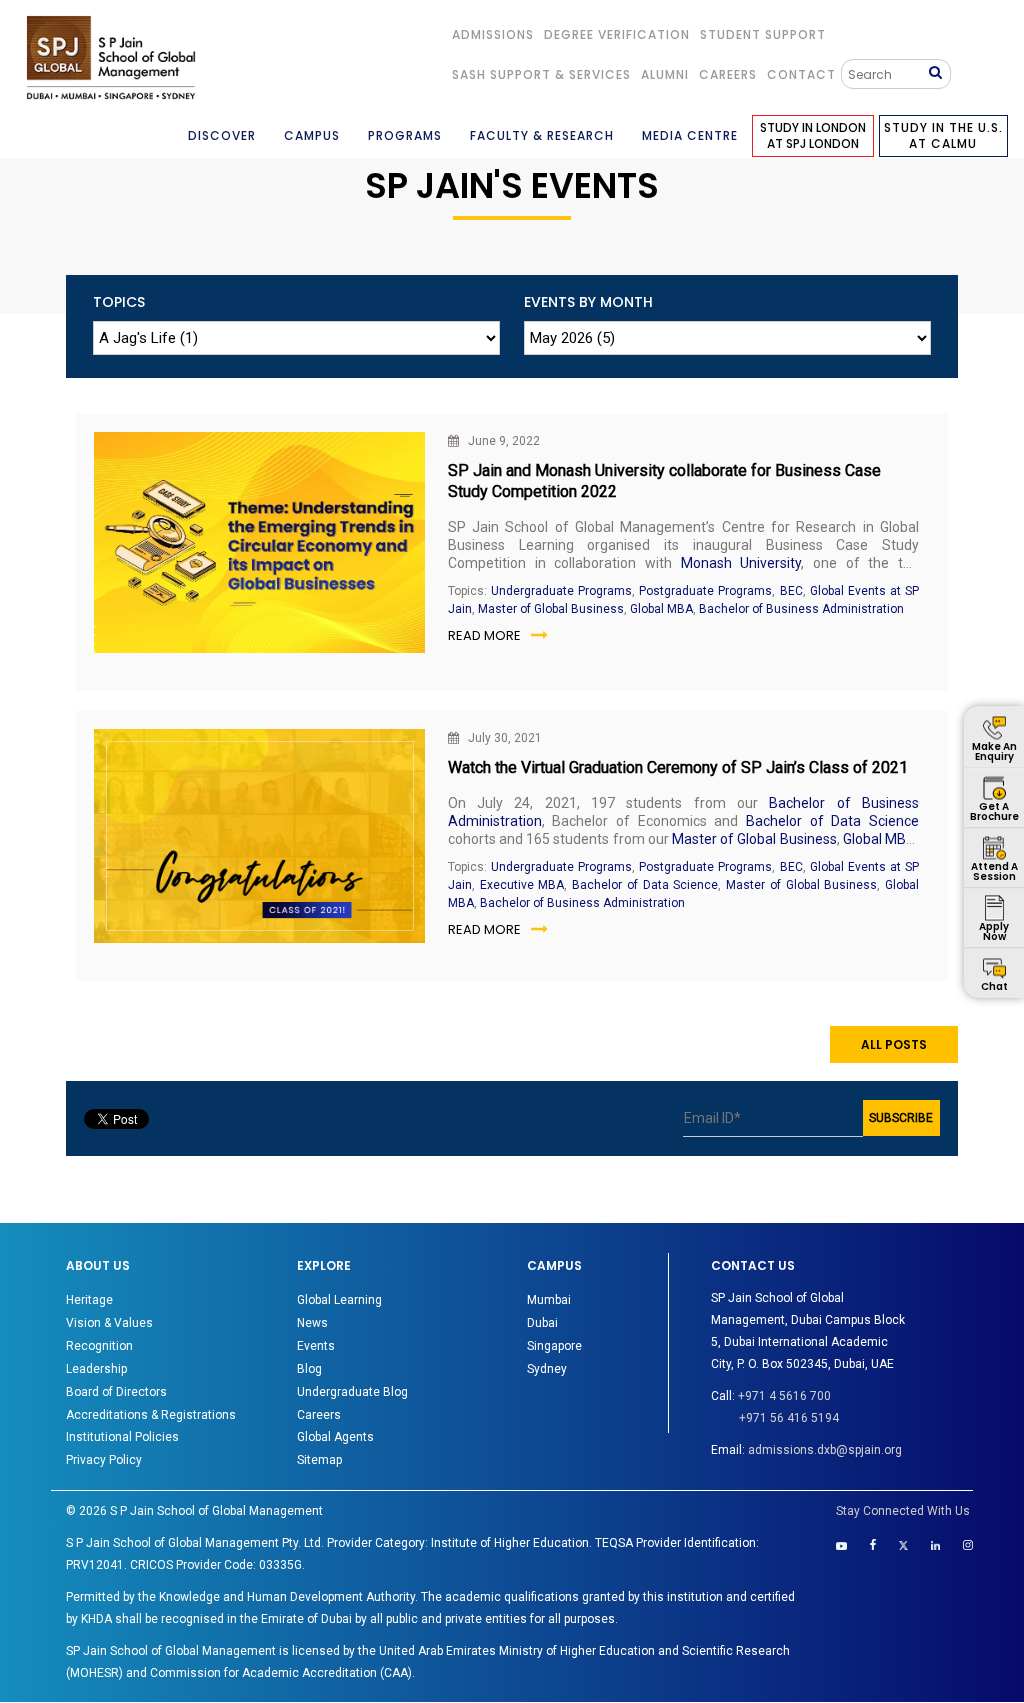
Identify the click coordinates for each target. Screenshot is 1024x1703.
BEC (791, 591)
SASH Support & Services (541, 74)
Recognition (99, 1346)
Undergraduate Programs (561, 591)
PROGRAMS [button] (405, 135)
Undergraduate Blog (352, 1392)
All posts (894, 1044)
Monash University (741, 563)
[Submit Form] (939, 73)
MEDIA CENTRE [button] (690, 135)
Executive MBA (522, 885)
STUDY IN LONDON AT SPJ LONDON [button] (813, 135)
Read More (484, 635)
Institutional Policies (122, 1437)
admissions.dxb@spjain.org (825, 1450)
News (312, 1323)
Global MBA (661, 609)
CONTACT (801, 74)
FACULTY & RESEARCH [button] (542, 135)
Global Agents (335, 1437)
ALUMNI (665, 74)
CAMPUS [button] (312, 135)
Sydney (547, 1369)
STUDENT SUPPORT (763, 34)
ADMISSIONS (493, 34)
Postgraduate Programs (705, 591)
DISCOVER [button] (222, 135)
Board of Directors (116, 1392)
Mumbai (549, 1300)
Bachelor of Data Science (832, 821)
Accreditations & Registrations (151, 1415)
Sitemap (319, 1460)
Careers (728, 74)
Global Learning (339, 1300)
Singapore (554, 1346)
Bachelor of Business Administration (801, 609)
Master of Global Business (551, 609)
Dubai (542, 1323)
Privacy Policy (104, 1460)
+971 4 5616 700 (784, 1396)
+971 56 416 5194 (789, 1418)
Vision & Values (109, 1323)
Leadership (96, 1369)
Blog (309, 1369)
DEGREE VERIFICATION (617, 34)
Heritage (89, 1300)
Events (316, 1346)
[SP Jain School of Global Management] (111, 57)
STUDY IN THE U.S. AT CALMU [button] (943, 135)
